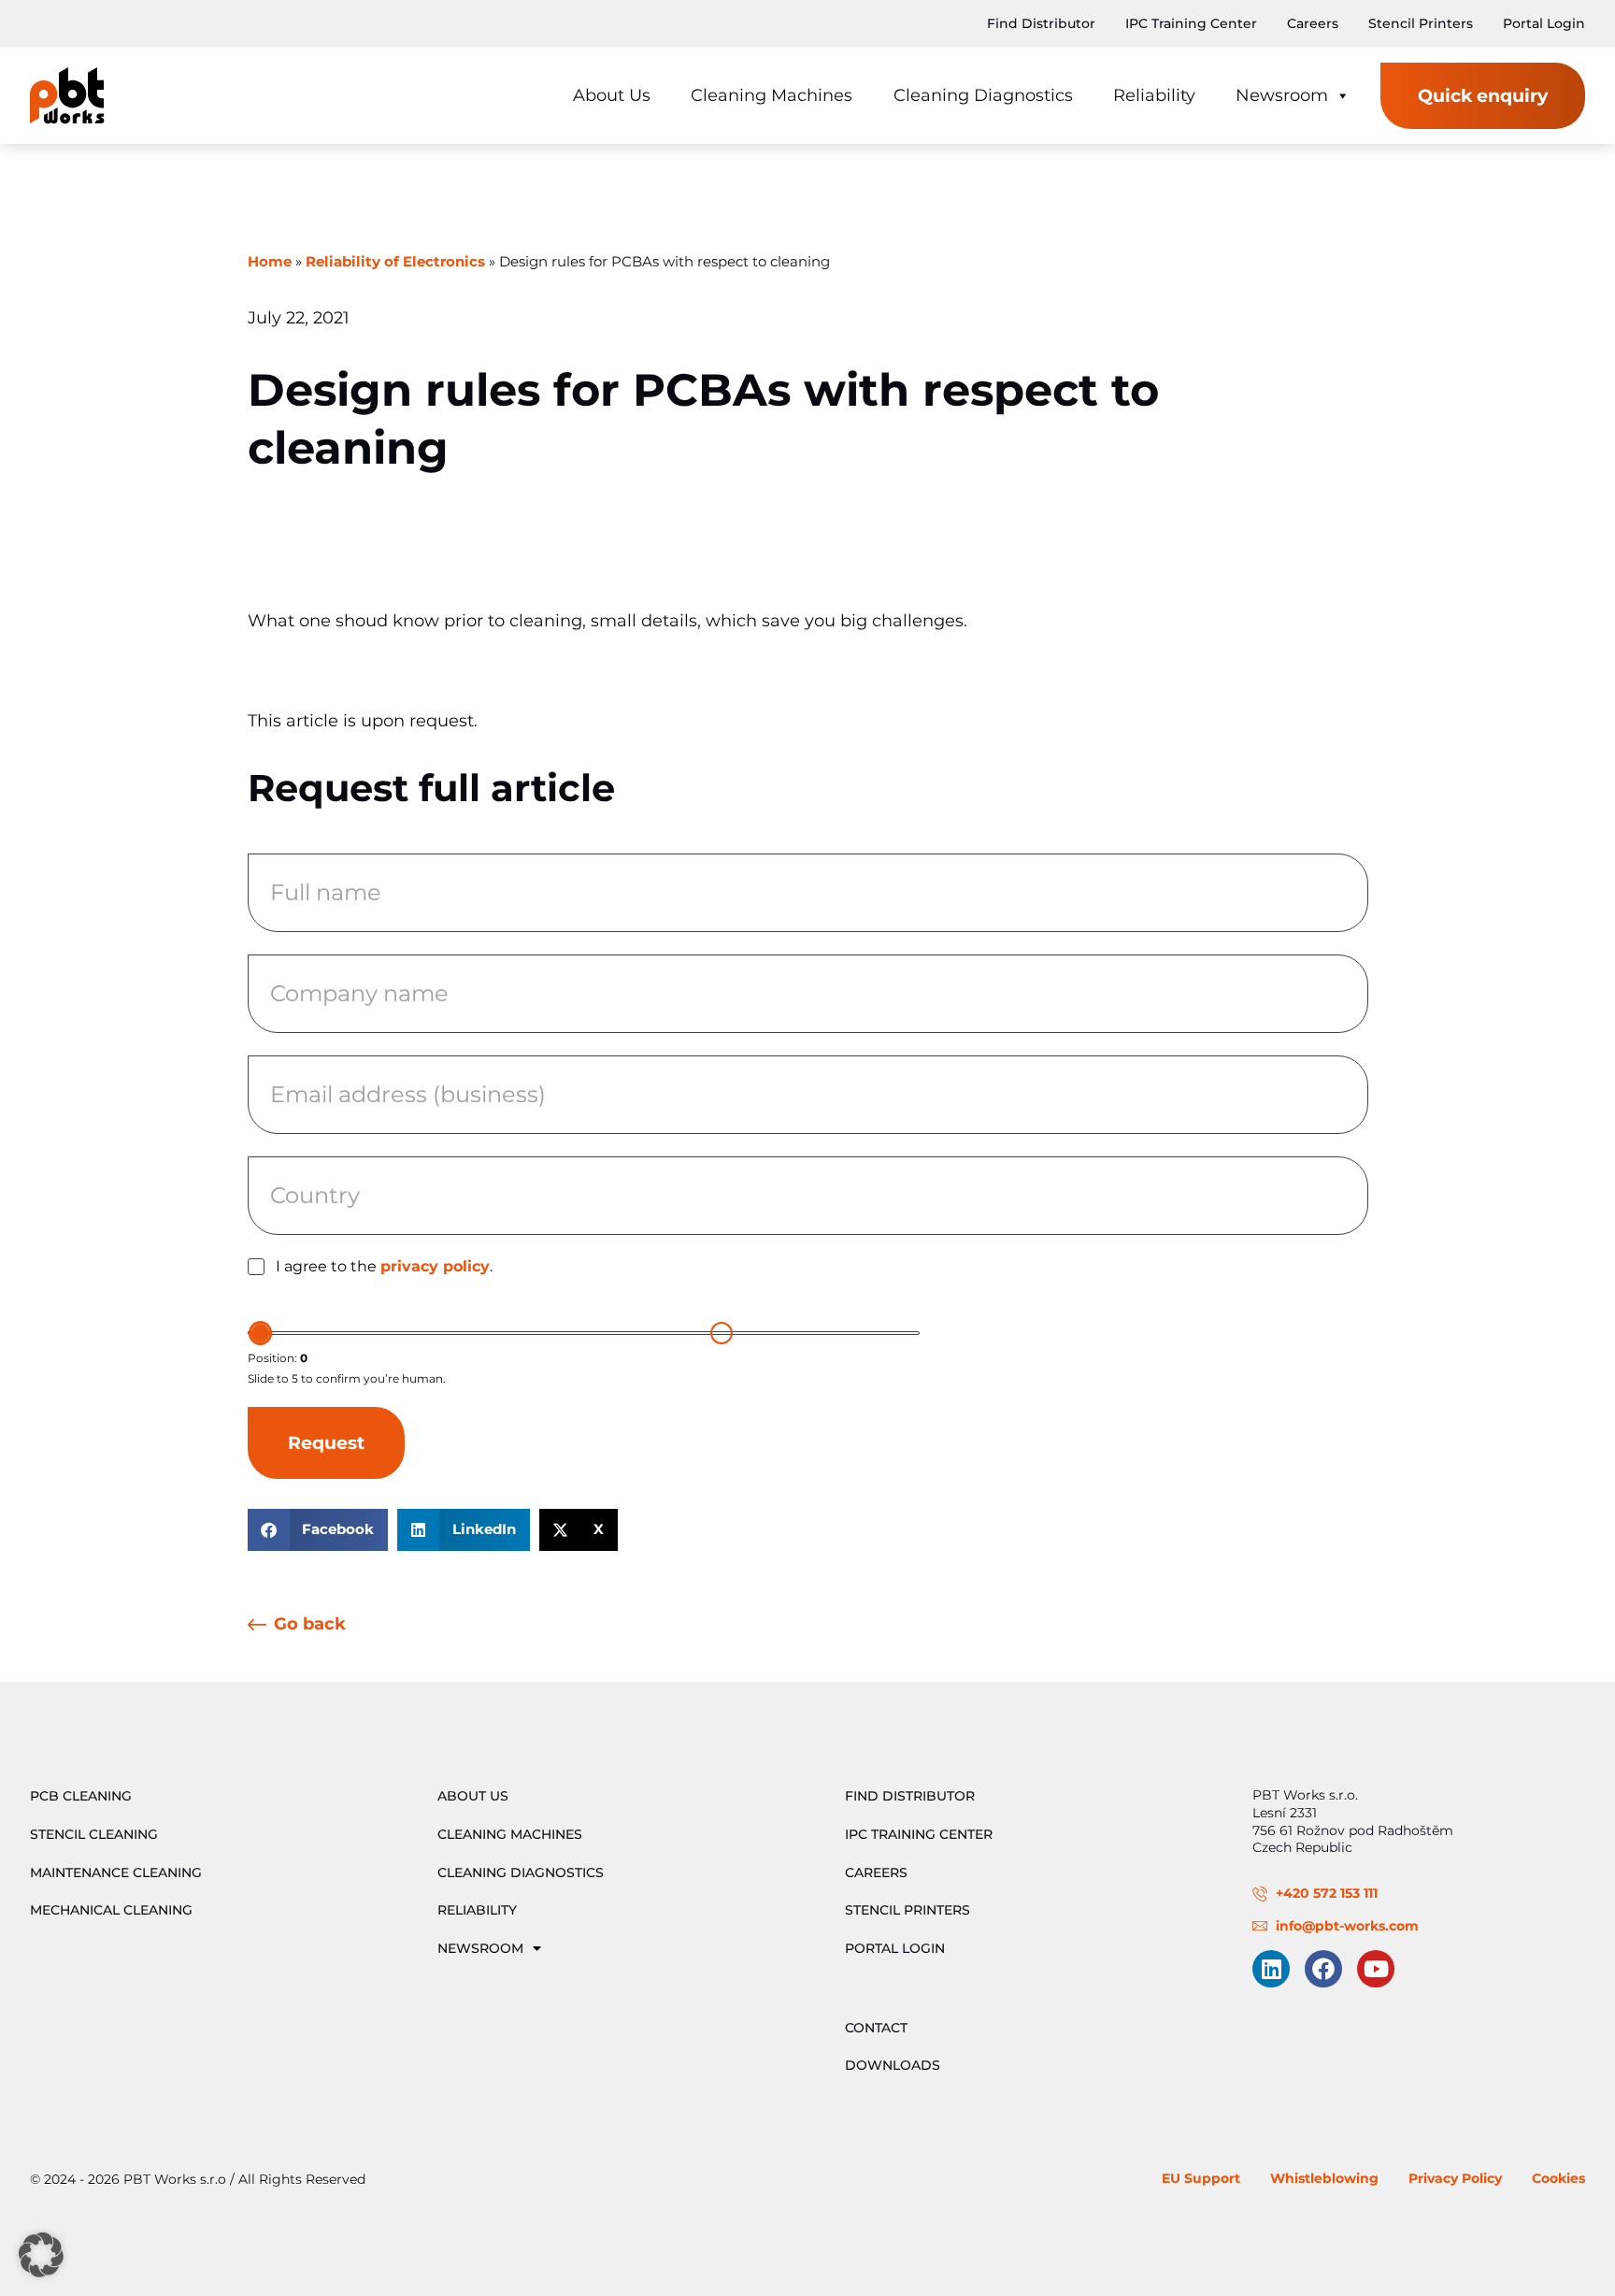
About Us (612, 95)
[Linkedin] (1271, 1969)
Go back (310, 1623)
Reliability (1154, 95)
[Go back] (257, 1626)
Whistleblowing (1324, 2178)
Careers (1313, 23)
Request (326, 1442)
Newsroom (1282, 95)
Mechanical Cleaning (111, 1910)
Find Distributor (1041, 23)
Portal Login (1544, 23)
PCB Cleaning (81, 1796)
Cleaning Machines (772, 95)
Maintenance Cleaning (116, 1873)
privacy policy (435, 1266)
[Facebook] (1323, 1969)
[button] (318, 1530)
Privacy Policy (1455, 2178)
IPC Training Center (1191, 23)
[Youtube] (1376, 1969)
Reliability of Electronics (395, 262)
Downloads (893, 2065)
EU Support (1201, 2178)
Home (270, 262)
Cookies (1558, 2178)
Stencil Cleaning (94, 1834)
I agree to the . (384, 1266)
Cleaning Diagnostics (983, 95)
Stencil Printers (1421, 23)
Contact (876, 2028)
